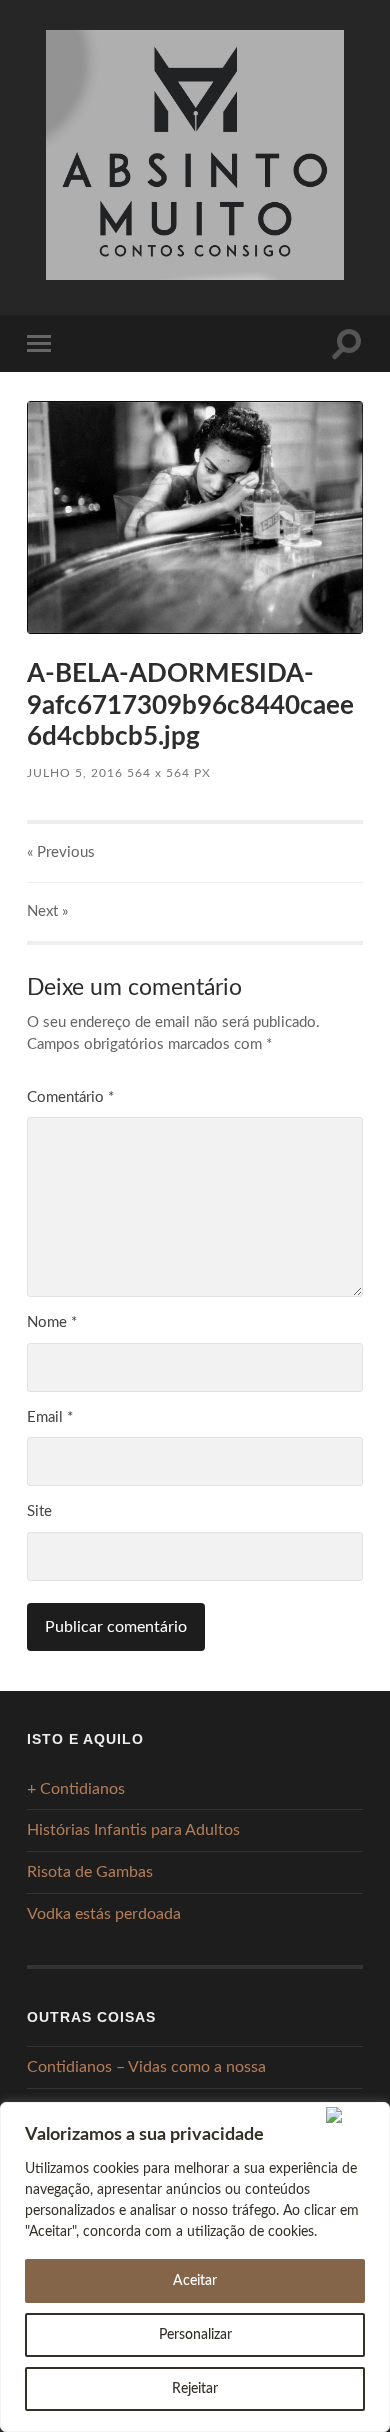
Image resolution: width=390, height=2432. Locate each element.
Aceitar (195, 2281)
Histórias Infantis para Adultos (133, 1830)
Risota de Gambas (90, 1872)
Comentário (70, 1097)
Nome (52, 1322)
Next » (47, 911)
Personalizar (195, 2335)
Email (50, 1417)
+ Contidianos (76, 1789)
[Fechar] (353, 2115)
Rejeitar (195, 2389)
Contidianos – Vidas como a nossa (146, 2067)
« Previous (61, 852)
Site (39, 1511)
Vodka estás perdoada (104, 1914)
